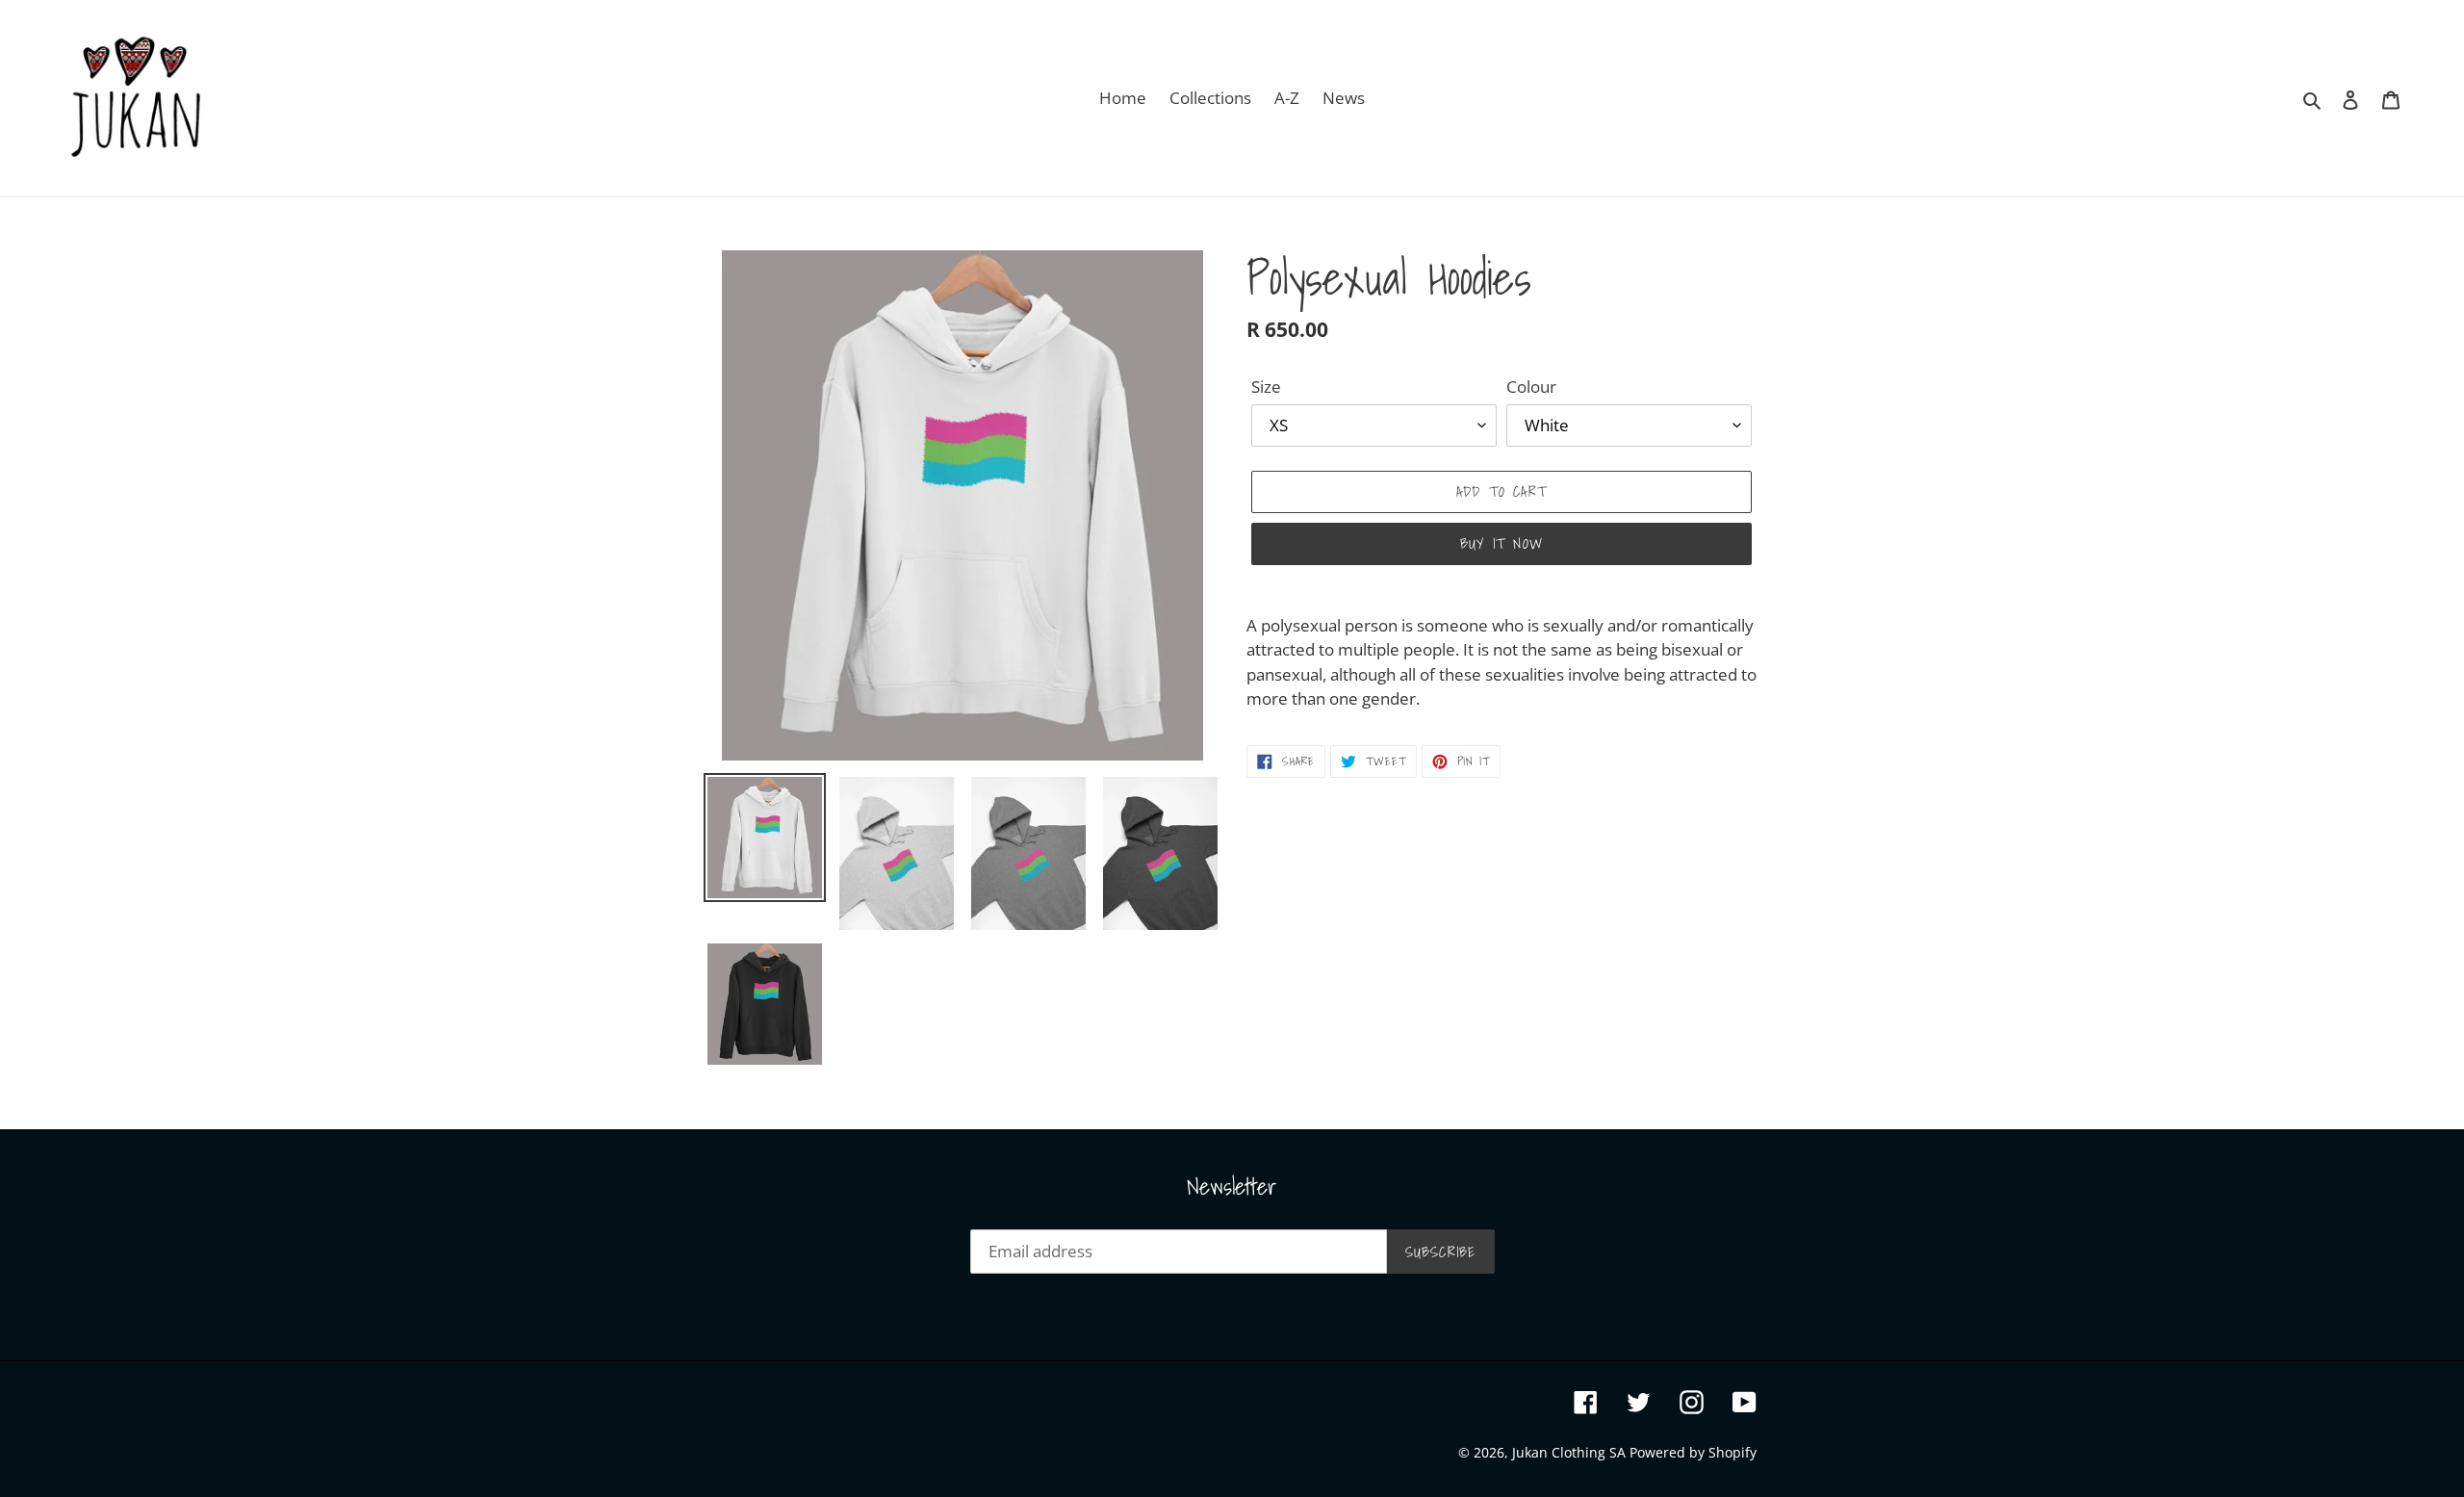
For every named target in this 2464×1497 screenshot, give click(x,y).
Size (1266, 387)
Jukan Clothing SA (1571, 1452)
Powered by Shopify (1693, 1452)
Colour (1531, 387)
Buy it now (1501, 543)
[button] (1501, 662)
